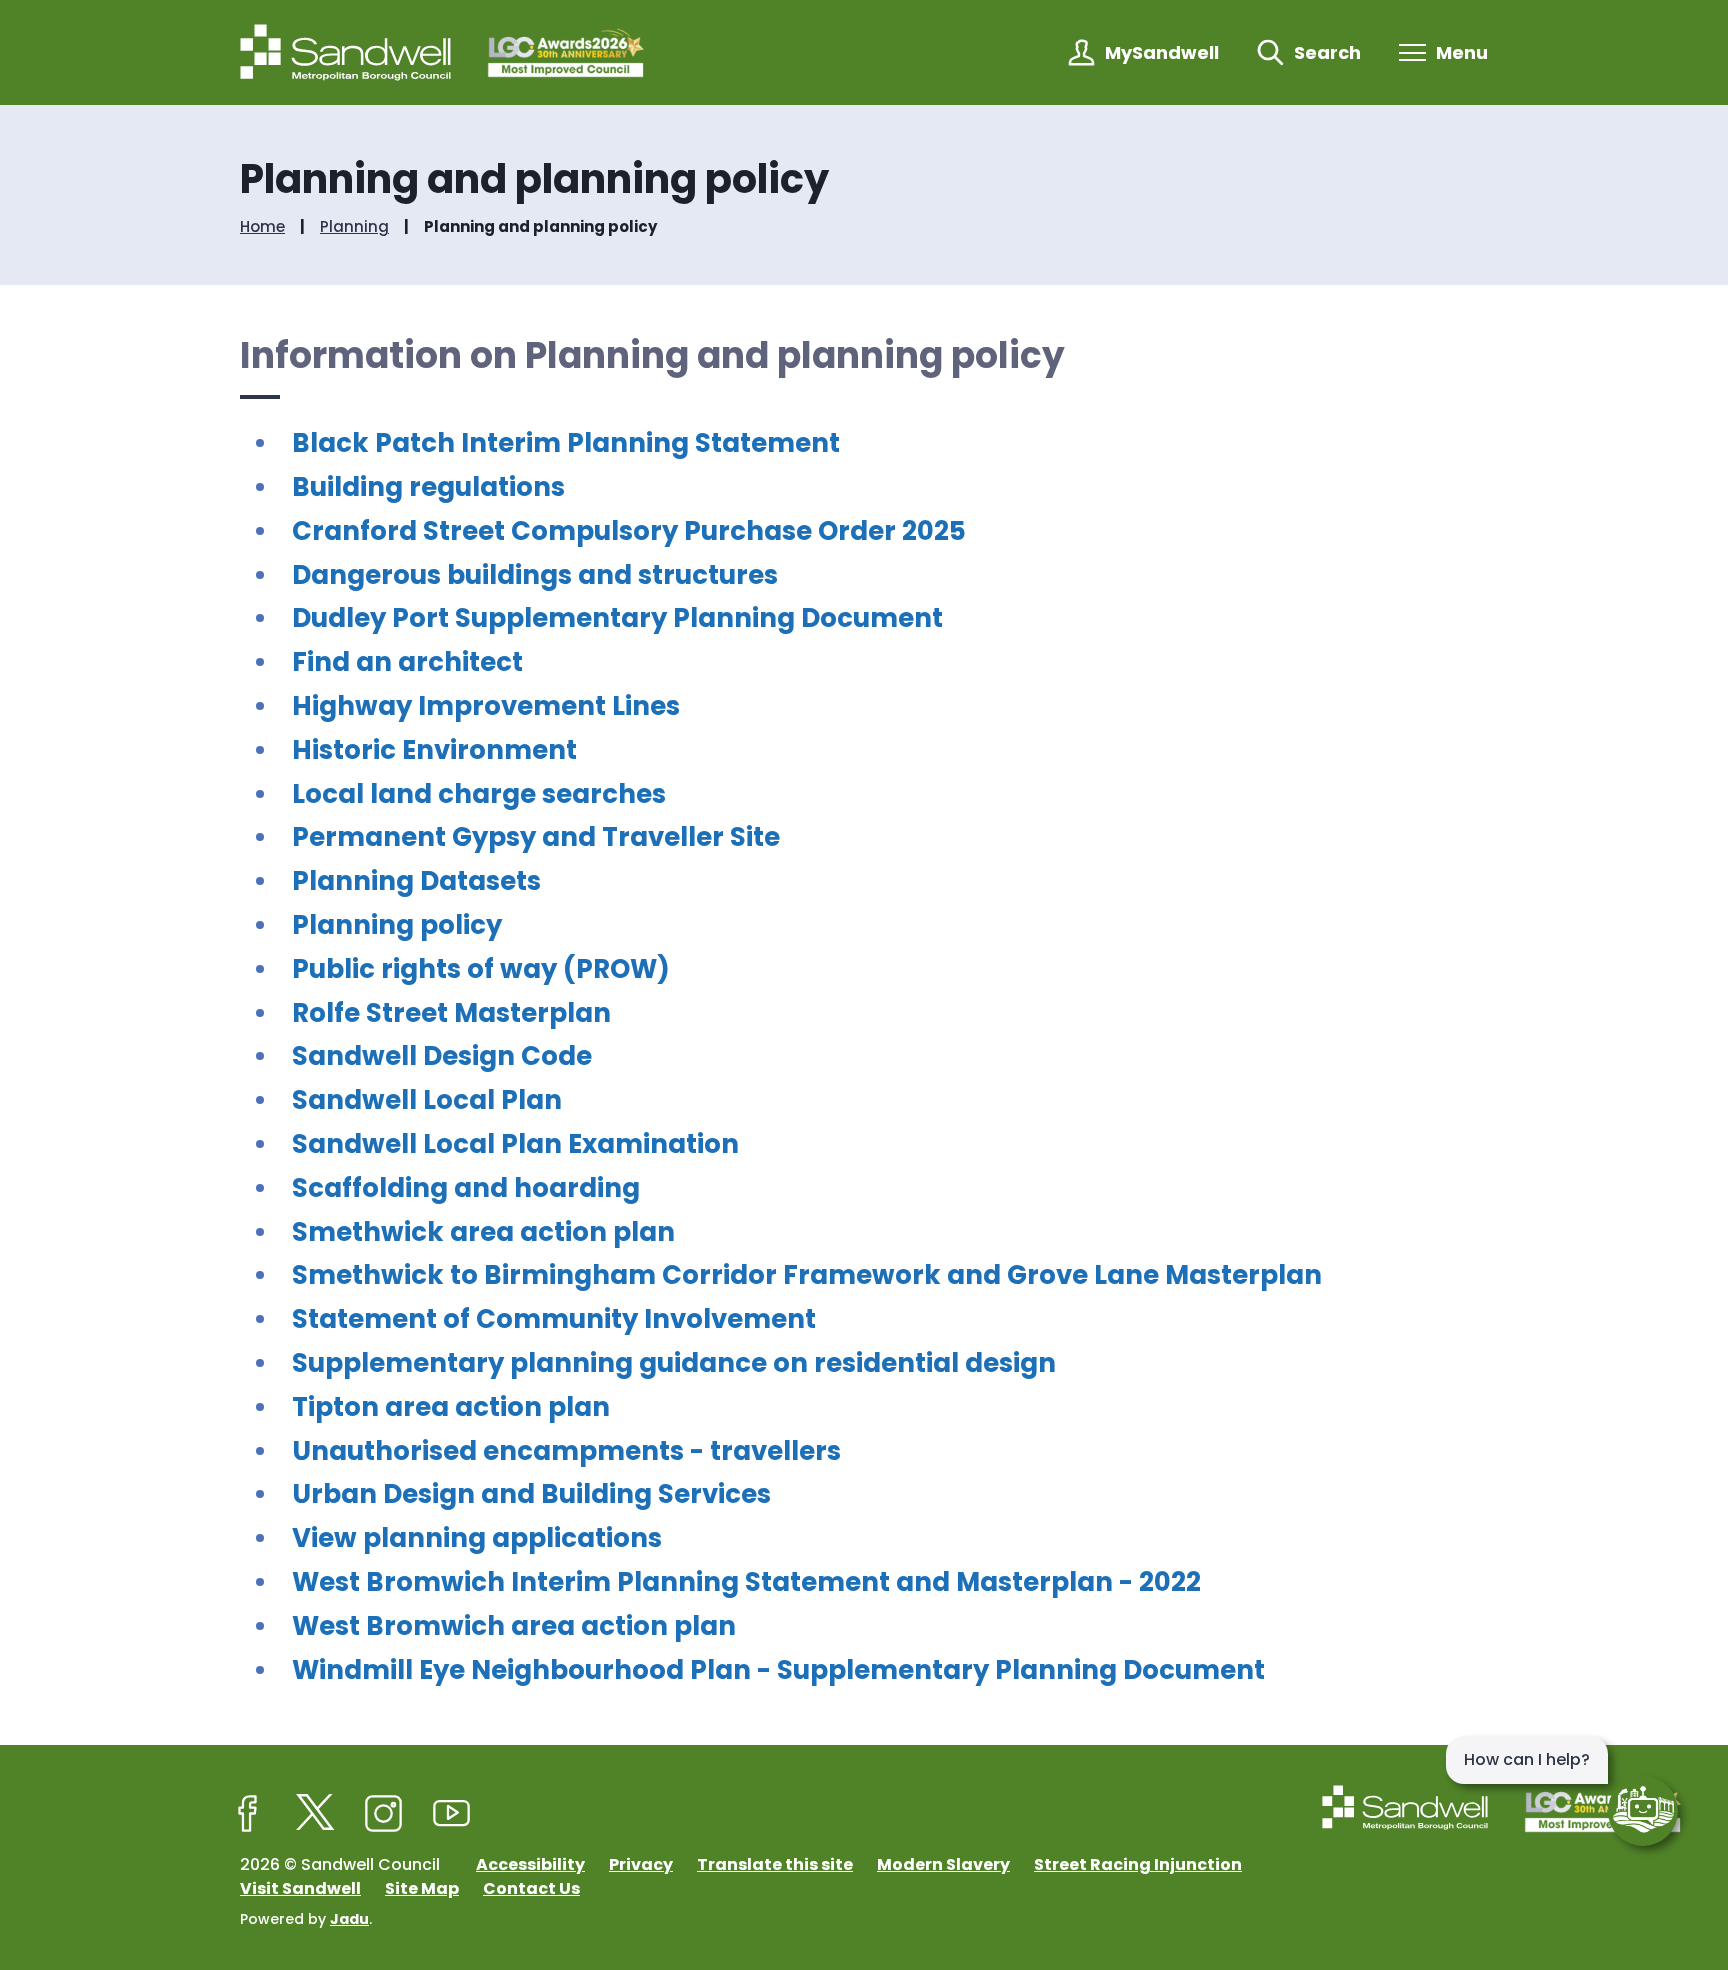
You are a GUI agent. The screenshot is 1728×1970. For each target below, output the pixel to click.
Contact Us (531, 1888)
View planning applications (477, 1538)
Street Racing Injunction (1138, 1864)
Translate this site (775, 1864)
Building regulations (428, 487)
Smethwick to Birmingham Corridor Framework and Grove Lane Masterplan (807, 1275)
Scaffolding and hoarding (466, 1188)
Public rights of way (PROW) (481, 969)
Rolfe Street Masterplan (451, 1013)
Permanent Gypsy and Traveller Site (536, 837)
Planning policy (397, 925)
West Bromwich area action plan (514, 1626)
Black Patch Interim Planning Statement (566, 443)
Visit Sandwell (300, 1888)
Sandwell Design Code (442, 1056)
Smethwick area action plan (483, 1232)
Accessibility (530, 1864)
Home (262, 227)
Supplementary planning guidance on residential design (674, 1363)
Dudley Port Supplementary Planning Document (617, 618)
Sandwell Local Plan (427, 1100)
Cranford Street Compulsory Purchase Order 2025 (629, 531)
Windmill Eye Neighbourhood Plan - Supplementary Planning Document (778, 1670)
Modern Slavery (943, 1864)
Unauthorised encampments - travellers (566, 1451)
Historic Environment (434, 750)
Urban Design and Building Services (531, 1494)
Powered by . (306, 1919)
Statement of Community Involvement (554, 1319)
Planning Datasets (416, 881)
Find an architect (407, 662)
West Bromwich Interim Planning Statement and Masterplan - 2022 (746, 1582)
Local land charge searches (479, 794)
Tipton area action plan (451, 1407)
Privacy (641, 1864)
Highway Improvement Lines (486, 706)
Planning (354, 227)
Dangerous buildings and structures (535, 575)
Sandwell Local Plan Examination (515, 1144)
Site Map (422, 1888)
